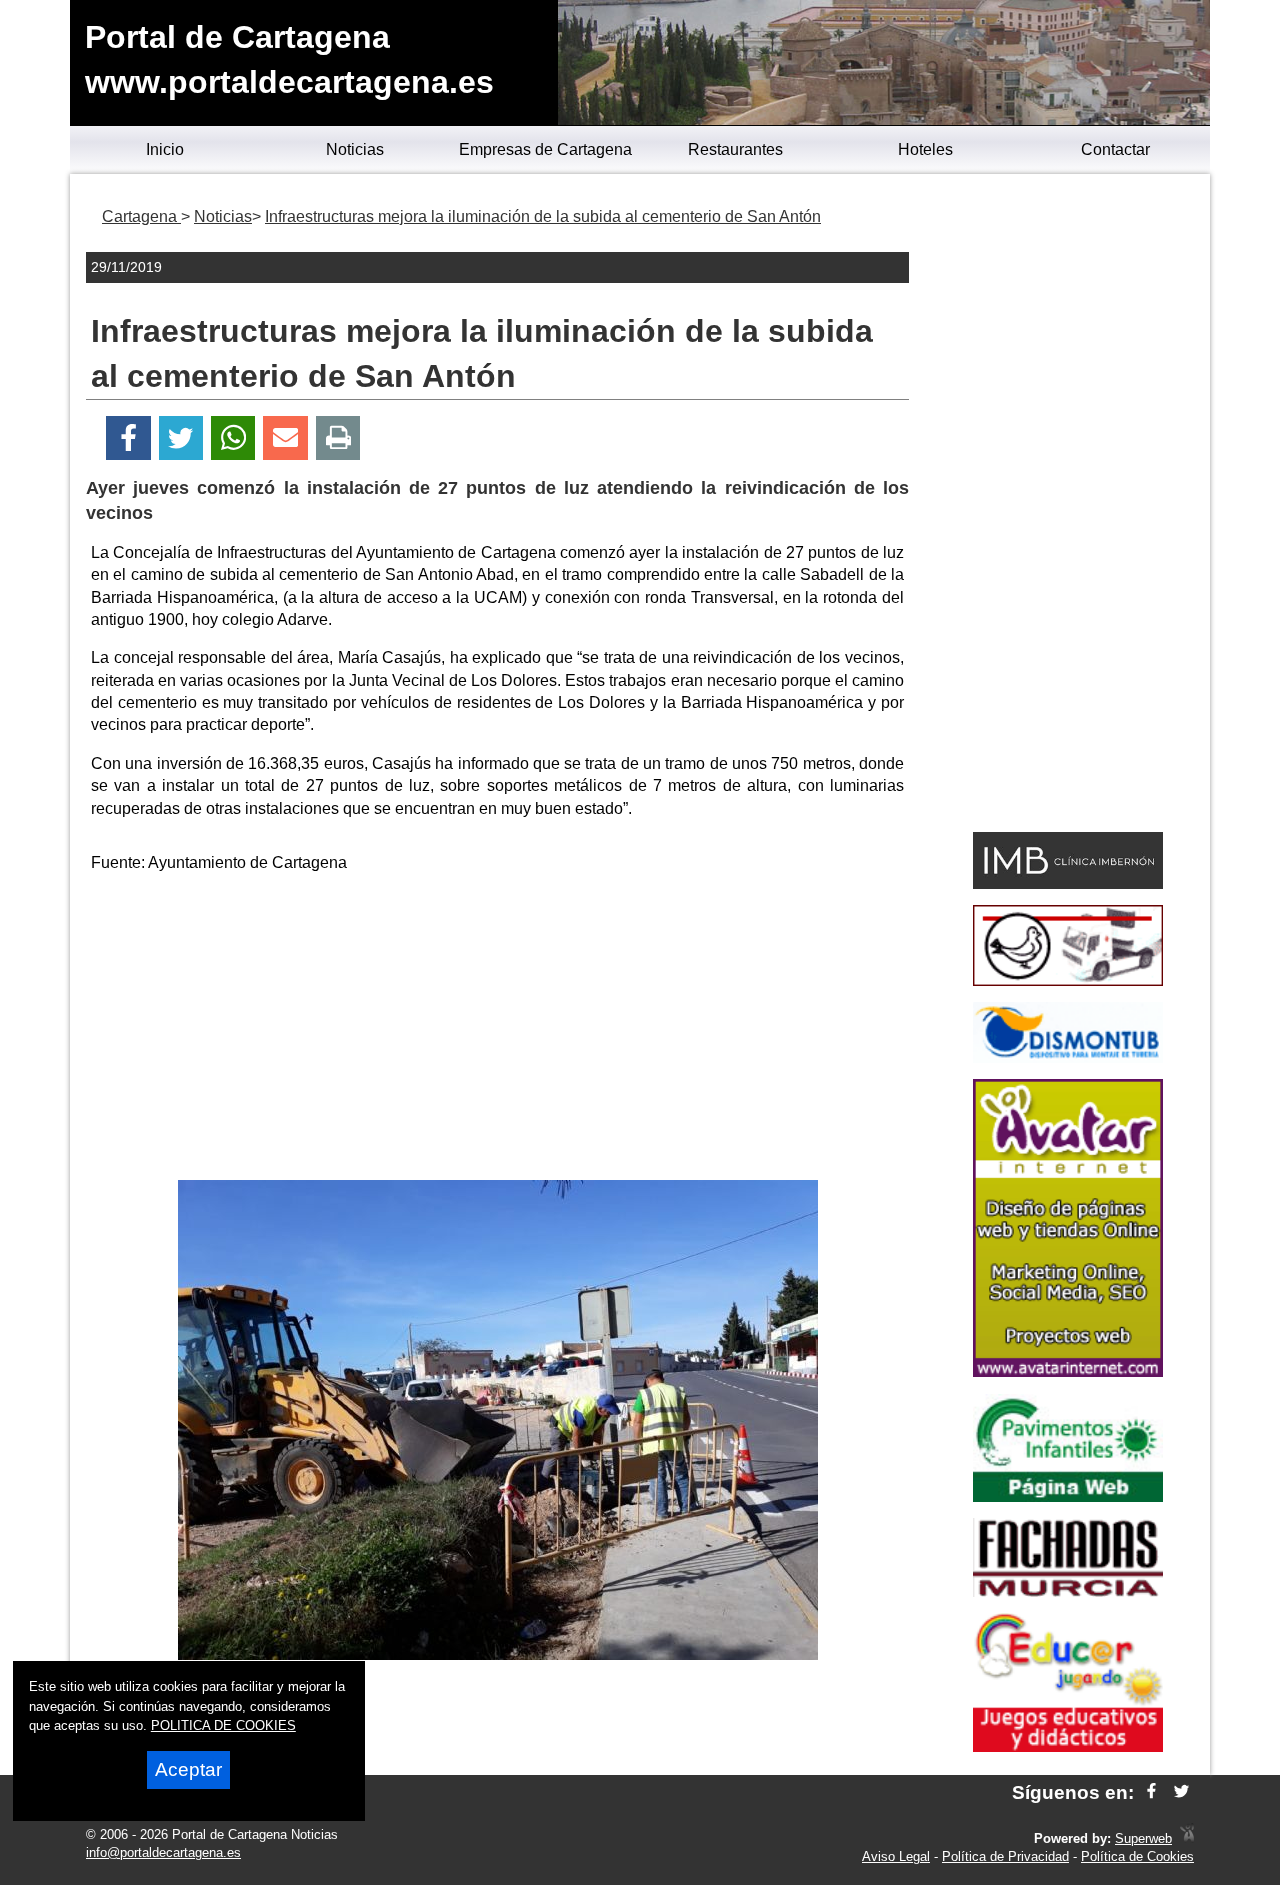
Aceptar (188, 1769)
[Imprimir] (338, 438)
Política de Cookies (1137, 1856)
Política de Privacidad (1005, 1856)
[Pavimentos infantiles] (1068, 1496)
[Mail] (285, 438)
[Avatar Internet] (1068, 1371)
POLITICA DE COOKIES (223, 1725)
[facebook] (1151, 1792)
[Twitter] (181, 438)
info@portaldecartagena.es (163, 1852)
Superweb (1143, 1838)
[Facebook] (128, 438)
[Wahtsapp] (233, 438)
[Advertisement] (498, 1030)
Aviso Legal (896, 1856)
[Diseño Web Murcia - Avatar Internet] (1187, 1838)
